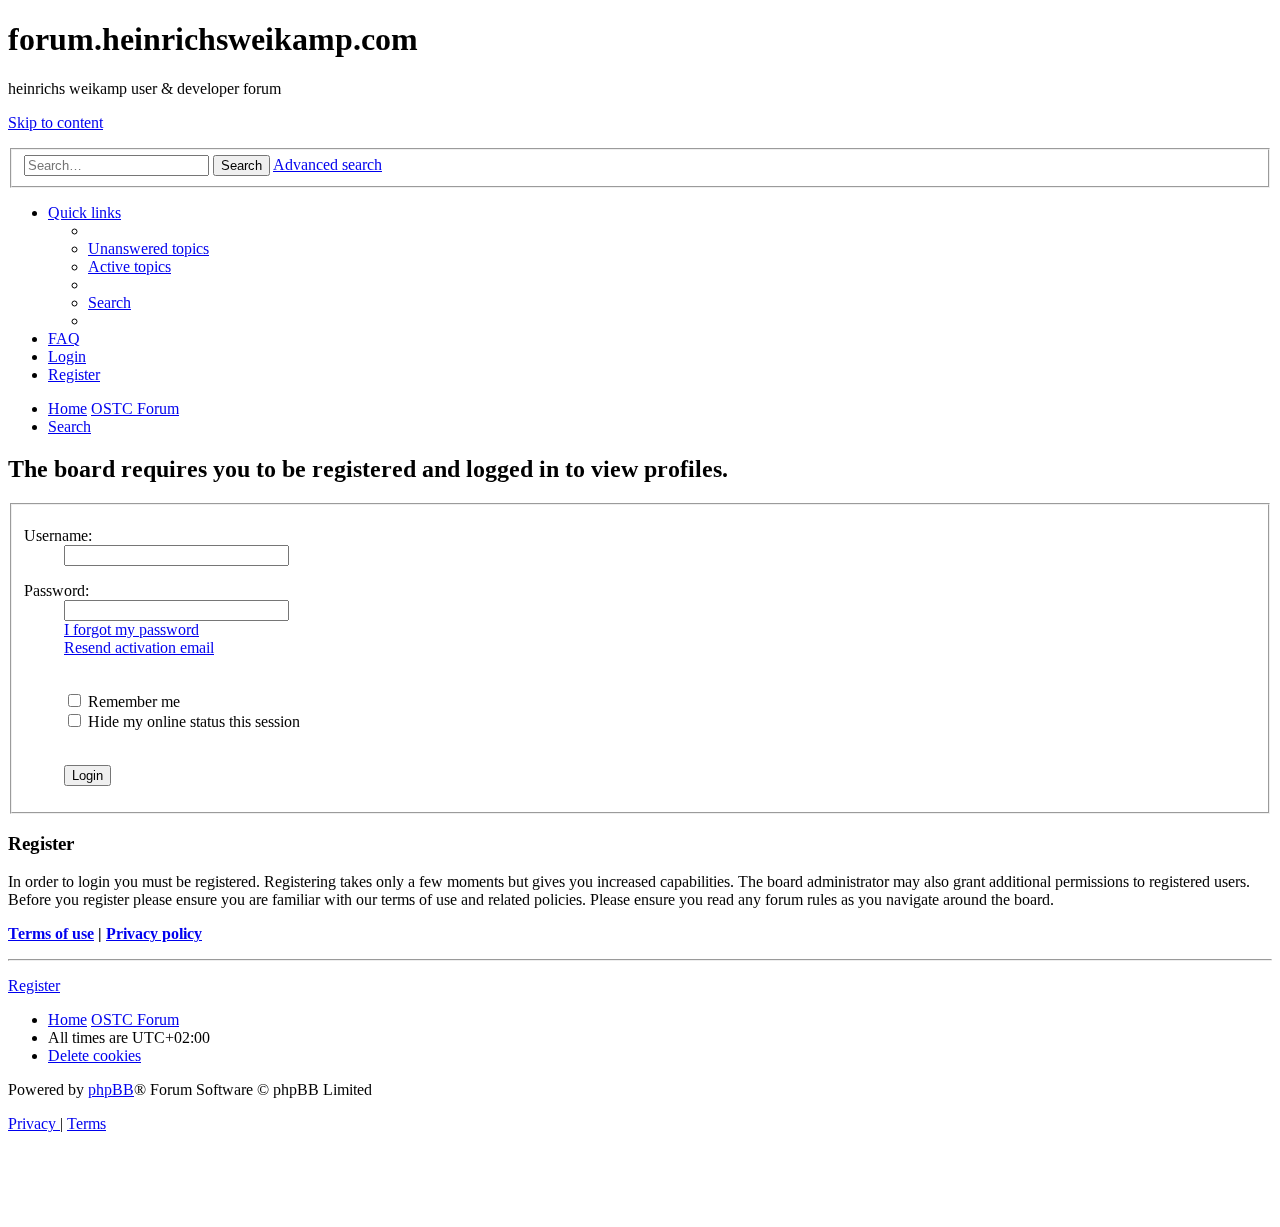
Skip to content (55, 122)
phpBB (111, 1089)
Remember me (132, 701)
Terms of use (51, 933)
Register (34, 985)
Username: (58, 535)
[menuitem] (148, 248)
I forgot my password (131, 629)
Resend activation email (139, 647)
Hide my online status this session (192, 721)
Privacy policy (154, 933)
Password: (56, 590)
